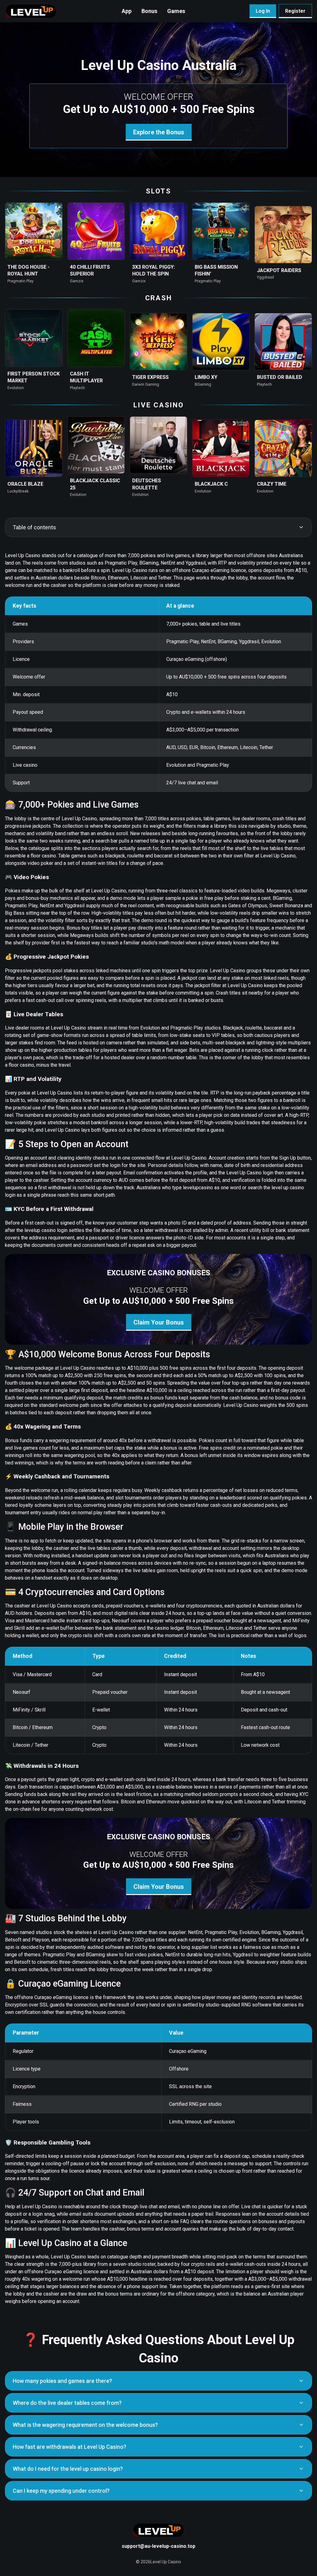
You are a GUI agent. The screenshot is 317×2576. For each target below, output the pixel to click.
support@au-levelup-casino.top (158, 2546)
